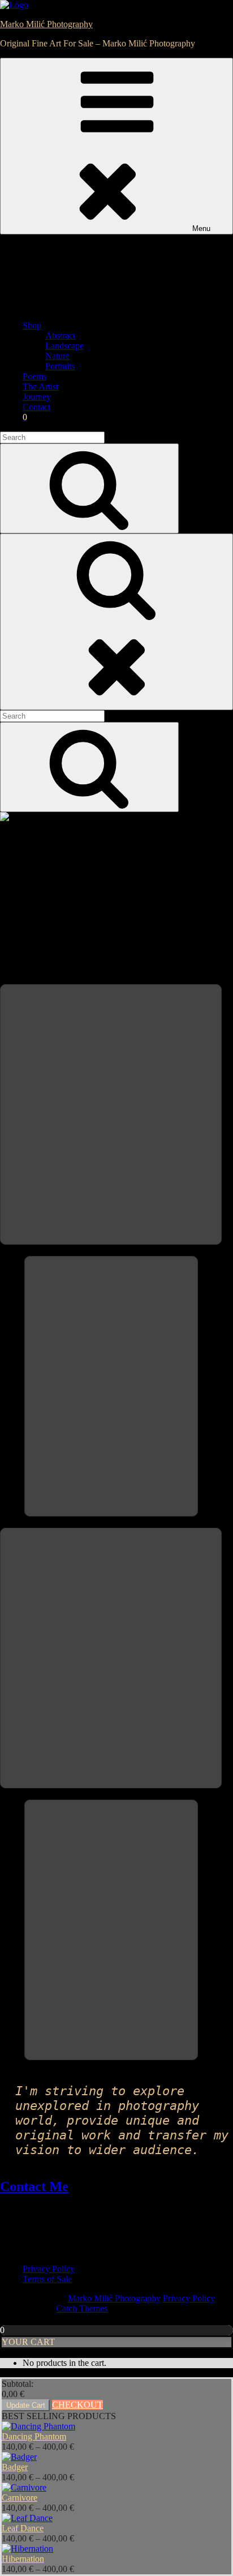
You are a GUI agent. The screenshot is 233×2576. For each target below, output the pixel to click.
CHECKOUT (77, 2405)
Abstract (60, 336)
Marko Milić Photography (46, 24)
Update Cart (26, 2405)
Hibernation (23, 2559)
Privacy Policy (49, 2269)
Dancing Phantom (34, 2436)
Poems (34, 376)
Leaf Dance (23, 2528)
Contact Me (34, 2186)
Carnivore (20, 2498)
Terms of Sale (47, 2279)
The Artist (40, 386)
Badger (15, 2467)
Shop (32, 325)
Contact (36, 407)
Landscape (64, 346)
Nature (57, 356)
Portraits (60, 366)
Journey (37, 397)
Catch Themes (82, 2308)
